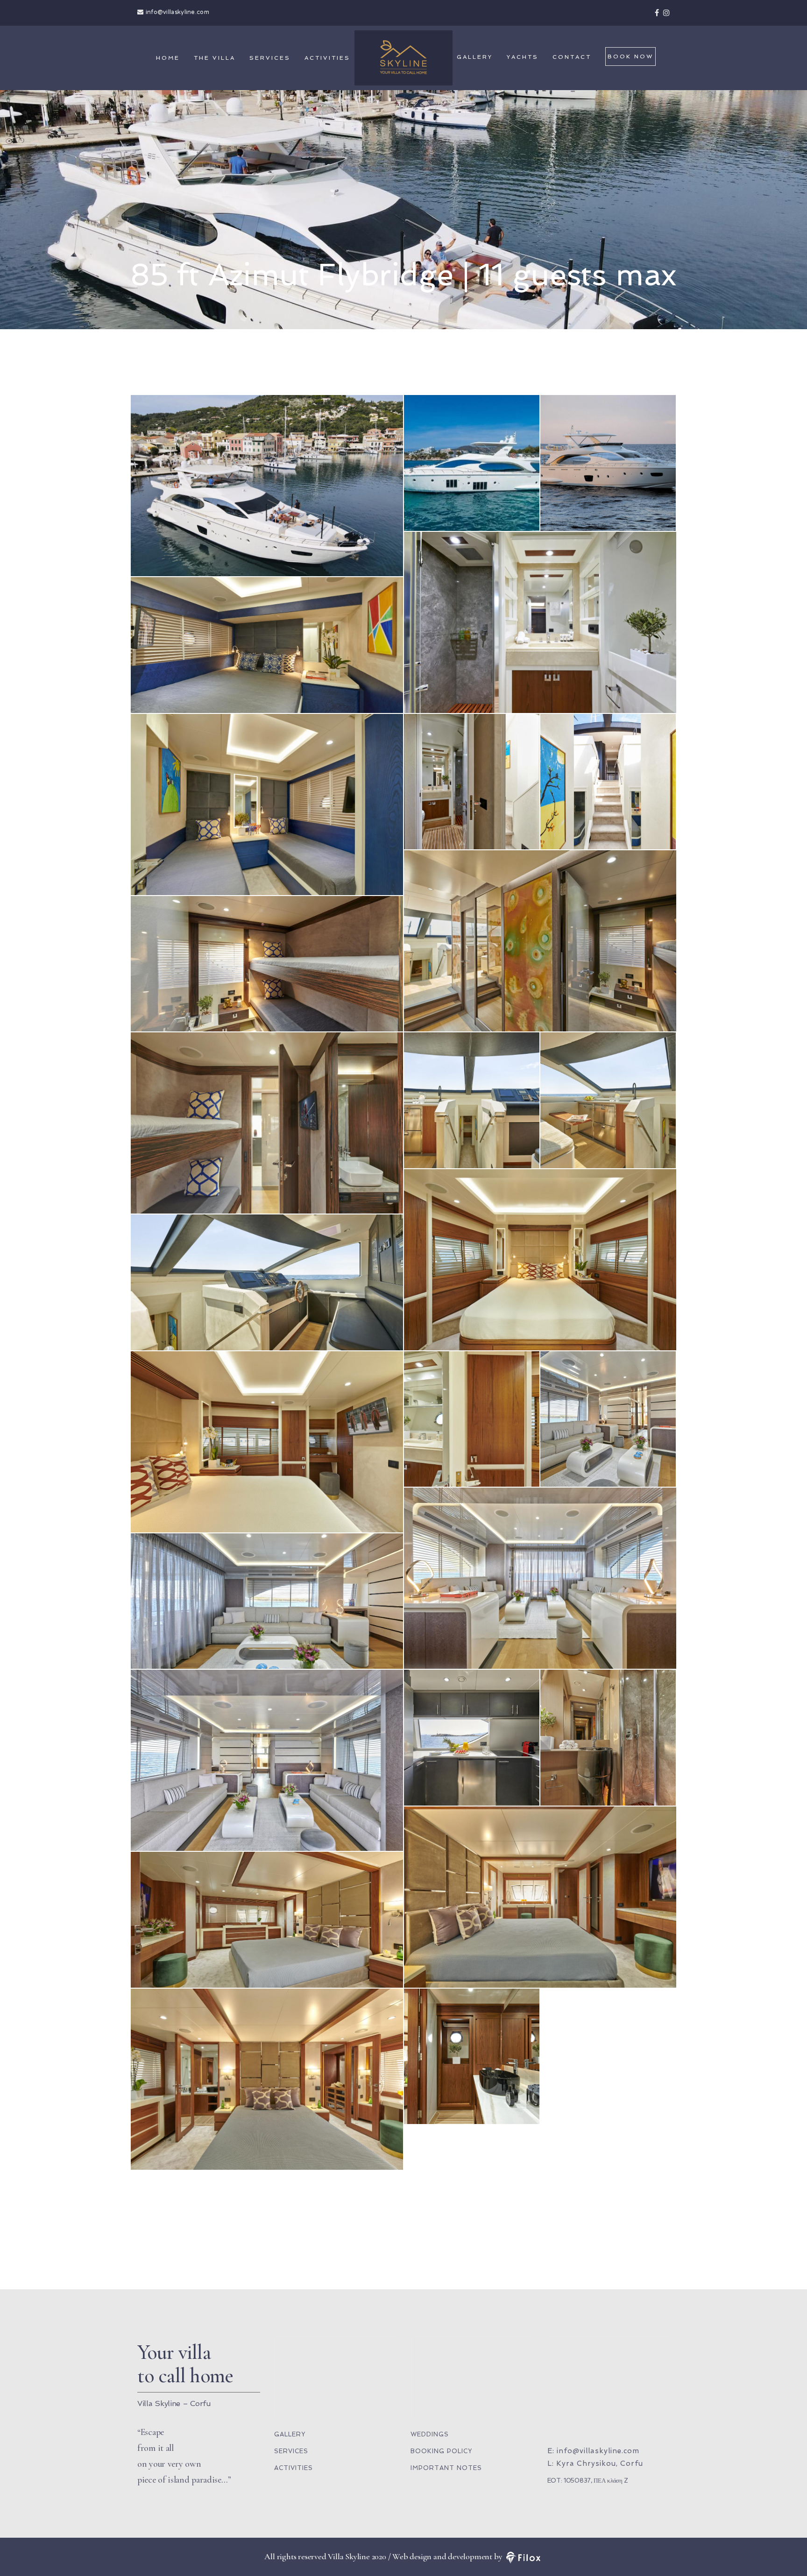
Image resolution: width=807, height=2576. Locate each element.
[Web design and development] (523, 2556)
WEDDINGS (430, 2434)
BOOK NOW (630, 56)
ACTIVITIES (327, 58)
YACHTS (523, 57)
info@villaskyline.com (177, 13)
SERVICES (270, 58)
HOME (168, 58)
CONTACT (572, 57)
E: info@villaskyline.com (593, 2451)
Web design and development (442, 2556)
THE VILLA (215, 58)
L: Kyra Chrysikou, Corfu (595, 2463)
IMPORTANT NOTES (446, 2468)
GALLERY (475, 57)
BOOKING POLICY (441, 2451)
